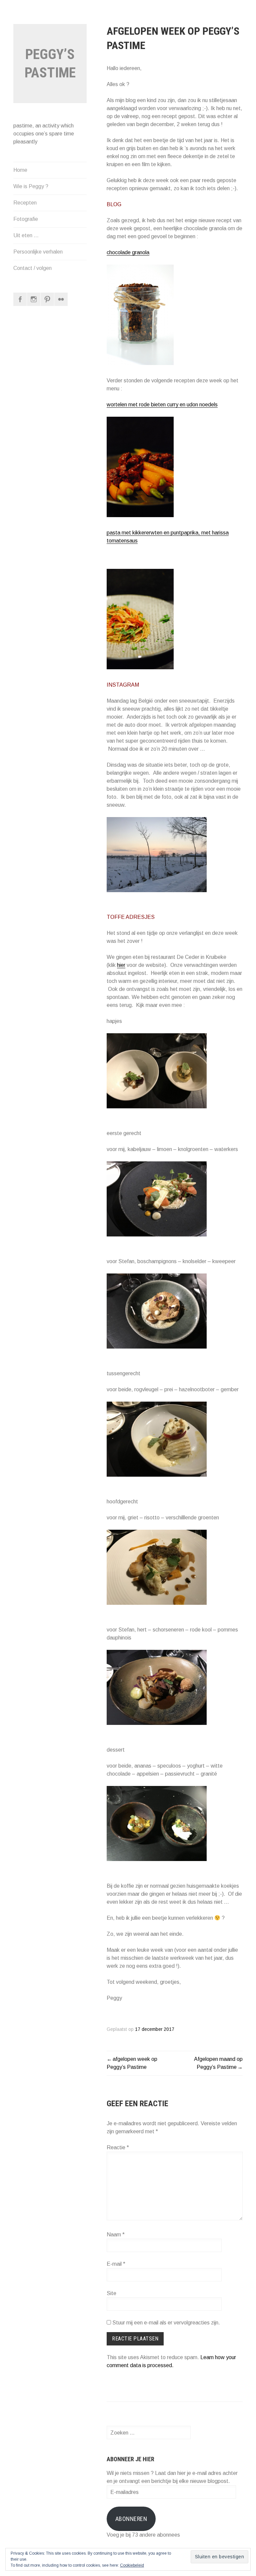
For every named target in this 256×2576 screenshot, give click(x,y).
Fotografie (26, 219)
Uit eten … (26, 235)
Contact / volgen (32, 268)
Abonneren (131, 2519)
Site (111, 2293)
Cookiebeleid (132, 2565)
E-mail (116, 2264)
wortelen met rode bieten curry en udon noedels (162, 405)
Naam (116, 2235)
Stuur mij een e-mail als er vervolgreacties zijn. (166, 2323)
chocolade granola (128, 252)
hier (121, 965)
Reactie (118, 2147)
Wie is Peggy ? (31, 186)
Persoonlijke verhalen (38, 252)
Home (20, 170)
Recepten (25, 203)
